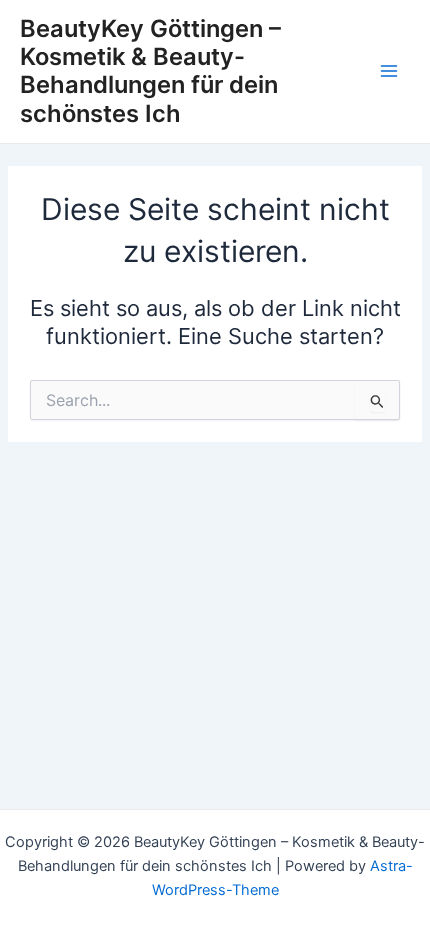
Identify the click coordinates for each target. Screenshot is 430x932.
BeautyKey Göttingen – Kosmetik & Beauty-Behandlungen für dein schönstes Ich (150, 71)
